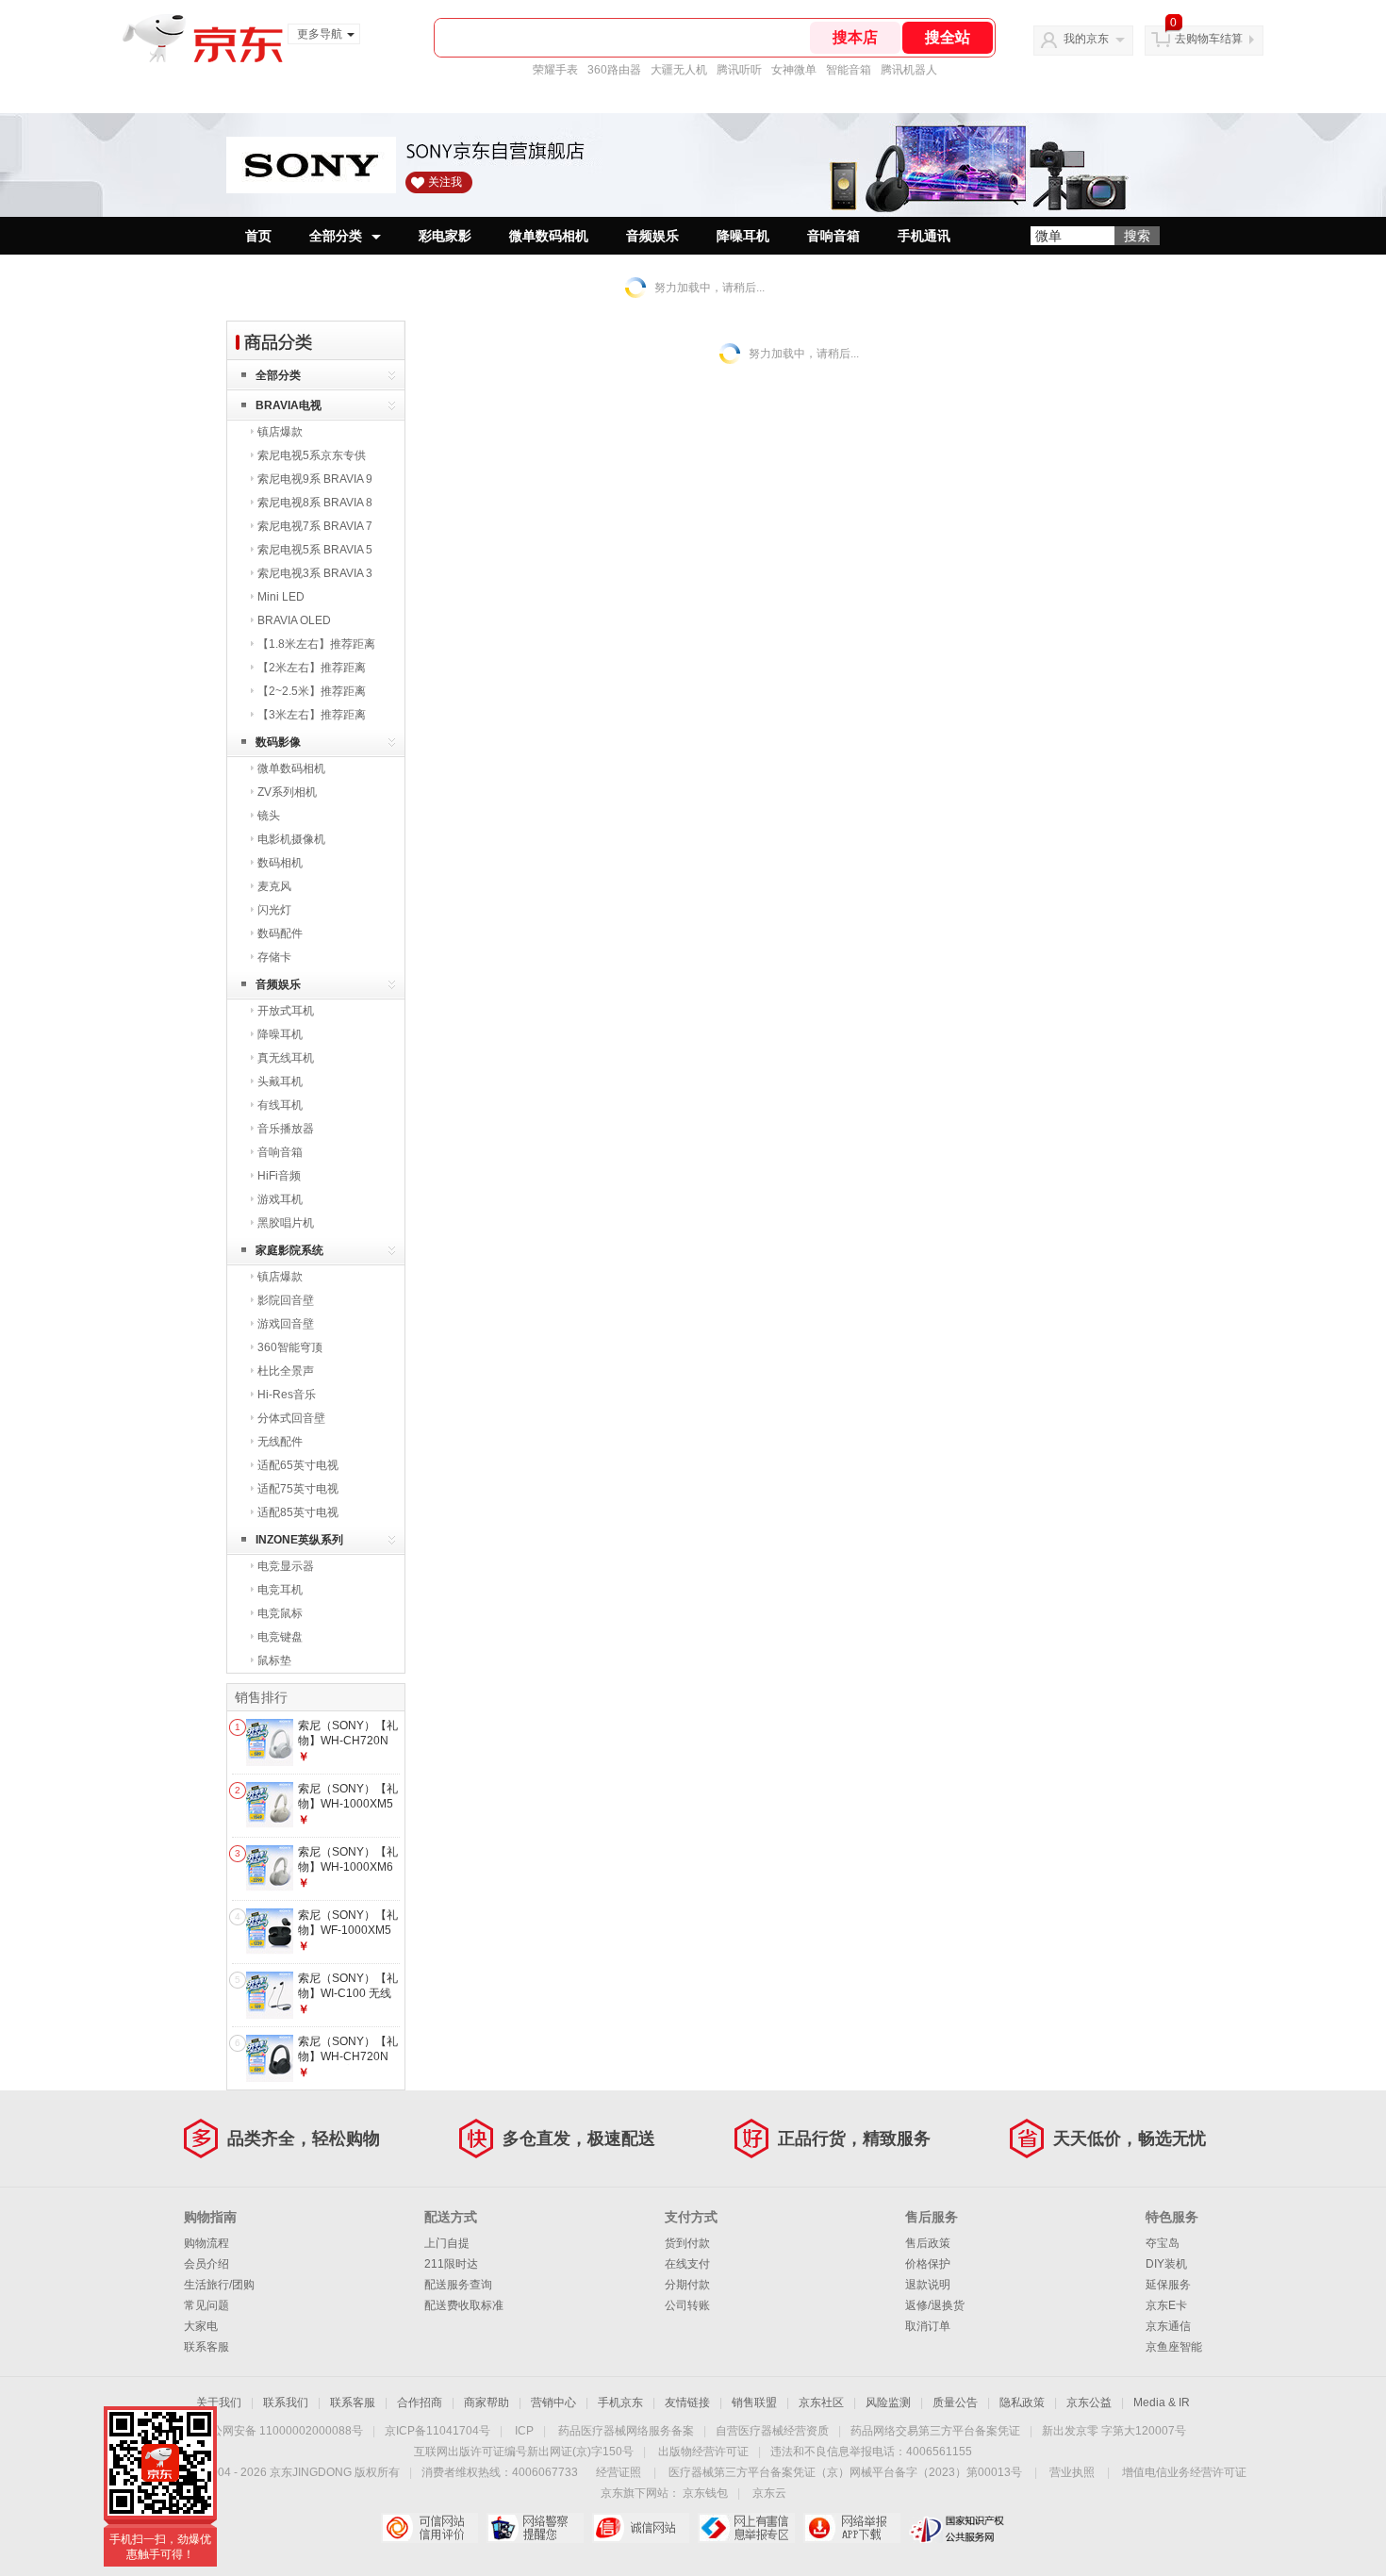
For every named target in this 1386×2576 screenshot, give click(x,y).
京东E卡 (1166, 2305)
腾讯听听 (739, 70)
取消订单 (928, 2326)
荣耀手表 (555, 70)
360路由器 (614, 70)
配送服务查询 (458, 2285)
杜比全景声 (286, 1371)
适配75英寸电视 (298, 1489)
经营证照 (619, 2472)
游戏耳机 (280, 1199)
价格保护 (928, 2264)
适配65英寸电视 (298, 1465)
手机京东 (620, 2403)
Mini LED (281, 597)
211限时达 (451, 2264)
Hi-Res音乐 (287, 1395)
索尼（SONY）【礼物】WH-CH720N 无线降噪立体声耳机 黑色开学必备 (349, 2064)
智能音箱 (849, 70)
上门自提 (447, 2243)
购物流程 (206, 2243)
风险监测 (888, 2403)
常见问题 (206, 2305)
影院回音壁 (286, 1300)
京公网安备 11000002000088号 (281, 2431)
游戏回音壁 (286, 1324)
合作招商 (420, 2403)
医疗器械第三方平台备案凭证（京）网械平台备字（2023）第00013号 (845, 2472)
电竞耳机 (280, 1590)
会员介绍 (206, 2264)
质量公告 (955, 2403)
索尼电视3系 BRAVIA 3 (315, 573)
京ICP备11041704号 (437, 2431)
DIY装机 (1166, 2264)
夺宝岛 (1163, 2243)
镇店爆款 (280, 432)
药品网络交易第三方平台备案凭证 (935, 2431)
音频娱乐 (652, 236)
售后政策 (928, 2243)
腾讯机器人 (909, 70)
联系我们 (286, 2403)
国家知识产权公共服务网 (957, 2528)
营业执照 (1072, 2472)
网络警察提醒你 (535, 2528)
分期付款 (687, 2285)
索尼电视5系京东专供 (312, 455)
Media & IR (1162, 2403)
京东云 (769, 2493)
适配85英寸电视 (298, 1512)
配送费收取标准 (464, 2305)
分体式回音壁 (291, 1418)
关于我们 (219, 2403)
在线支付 (687, 2264)
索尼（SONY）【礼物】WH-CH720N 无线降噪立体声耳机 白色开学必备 (349, 1748)
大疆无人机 (679, 70)
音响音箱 (833, 236)
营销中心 (553, 2403)
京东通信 (1168, 2326)
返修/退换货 (935, 2305)
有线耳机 (280, 1105)
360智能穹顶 (290, 1347)
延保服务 (1168, 2285)
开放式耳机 (286, 1011)
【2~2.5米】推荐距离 (312, 691)
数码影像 (278, 742)
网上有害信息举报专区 (746, 2528)
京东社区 (821, 2403)
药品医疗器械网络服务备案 (626, 2431)
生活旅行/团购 (219, 2285)
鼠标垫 (274, 1660)
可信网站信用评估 (429, 2528)
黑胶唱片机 (286, 1223)
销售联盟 (754, 2403)
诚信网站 (641, 2528)
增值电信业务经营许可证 (1184, 2472)
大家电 (201, 2326)
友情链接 (687, 2403)
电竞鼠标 (280, 1613)
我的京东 (1086, 39)
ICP (524, 2431)
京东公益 (1089, 2403)
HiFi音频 (279, 1176)
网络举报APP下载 (852, 2528)
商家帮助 (487, 2403)
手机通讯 (924, 236)
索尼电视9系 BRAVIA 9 (315, 479)
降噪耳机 (743, 236)
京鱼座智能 (1174, 2347)
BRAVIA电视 (289, 405)
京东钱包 (705, 2493)
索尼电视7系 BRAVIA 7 (315, 526)
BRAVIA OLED (294, 620)
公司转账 (687, 2305)
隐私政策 (1022, 2403)
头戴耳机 (280, 1082)
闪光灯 (274, 910)
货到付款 (687, 2243)
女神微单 (794, 70)
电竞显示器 (286, 1566)
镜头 (269, 816)
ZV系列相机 (287, 792)
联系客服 (206, 2347)
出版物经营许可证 (703, 2452)
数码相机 (280, 863)
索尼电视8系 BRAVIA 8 (315, 503)
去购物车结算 (1209, 39)
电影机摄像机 (291, 839)
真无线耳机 (286, 1058)
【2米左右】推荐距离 (312, 668)
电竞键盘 (280, 1637)
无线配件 (280, 1442)
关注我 (445, 182)
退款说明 (928, 2285)
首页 (258, 236)
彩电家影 (445, 236)
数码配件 (280, 933)
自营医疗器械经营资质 (772, 2431)
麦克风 (274, 886)
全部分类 (336, 236)
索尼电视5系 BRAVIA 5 (315, 550)
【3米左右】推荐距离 (312, 715)
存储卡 (274, 957)
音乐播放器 (286, 1129)
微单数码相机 (549, 236)
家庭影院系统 (289, 1250)
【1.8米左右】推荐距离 (316, 644)
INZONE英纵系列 (299, 1540)
